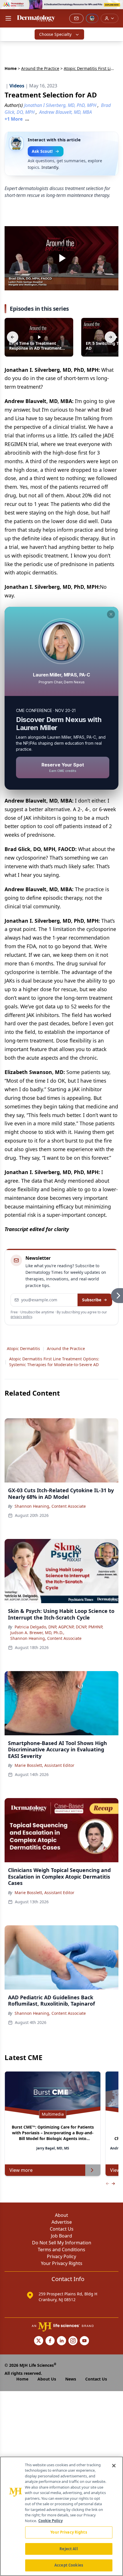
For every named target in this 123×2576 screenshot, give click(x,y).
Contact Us (62, 2229)
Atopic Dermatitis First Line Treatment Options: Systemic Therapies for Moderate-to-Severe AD (54, 1362)
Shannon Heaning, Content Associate (50, 1506)
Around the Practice (40, 68)
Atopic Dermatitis (23, 1348)
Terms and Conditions (61, 2250)
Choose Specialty (55, 34)
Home (11, 68)
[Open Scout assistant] (92, 18)
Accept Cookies (69, 2565)
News (71, 2379)
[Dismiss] (111, 614)
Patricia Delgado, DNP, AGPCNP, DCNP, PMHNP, (59, 1627)
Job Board (61, 2236)
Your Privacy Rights (62, 2263)
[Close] (114, 2466)
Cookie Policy (50, 2521)
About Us (47, 2379)
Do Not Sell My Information (62, 2243)
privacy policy (21, 1317)
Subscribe (92, 1300)
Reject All (69, 2549)
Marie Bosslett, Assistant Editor (44, 1765)
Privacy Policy (61, 2256)
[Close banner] (116, 7)
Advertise (62, 2222)
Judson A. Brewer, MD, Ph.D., (37, 1633)
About (61, 2215)
